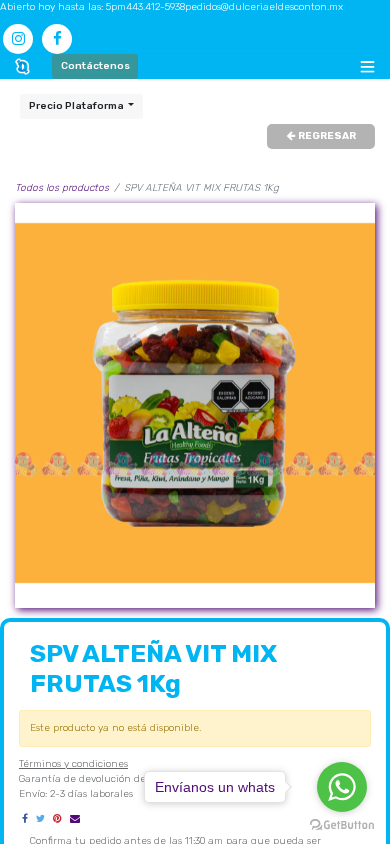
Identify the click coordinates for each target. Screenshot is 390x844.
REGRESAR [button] (326, 136)
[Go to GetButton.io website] (342, 824)
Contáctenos (95, 66)
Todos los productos (62, 188)
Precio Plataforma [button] (77, 106)
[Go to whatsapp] (342, 787)
